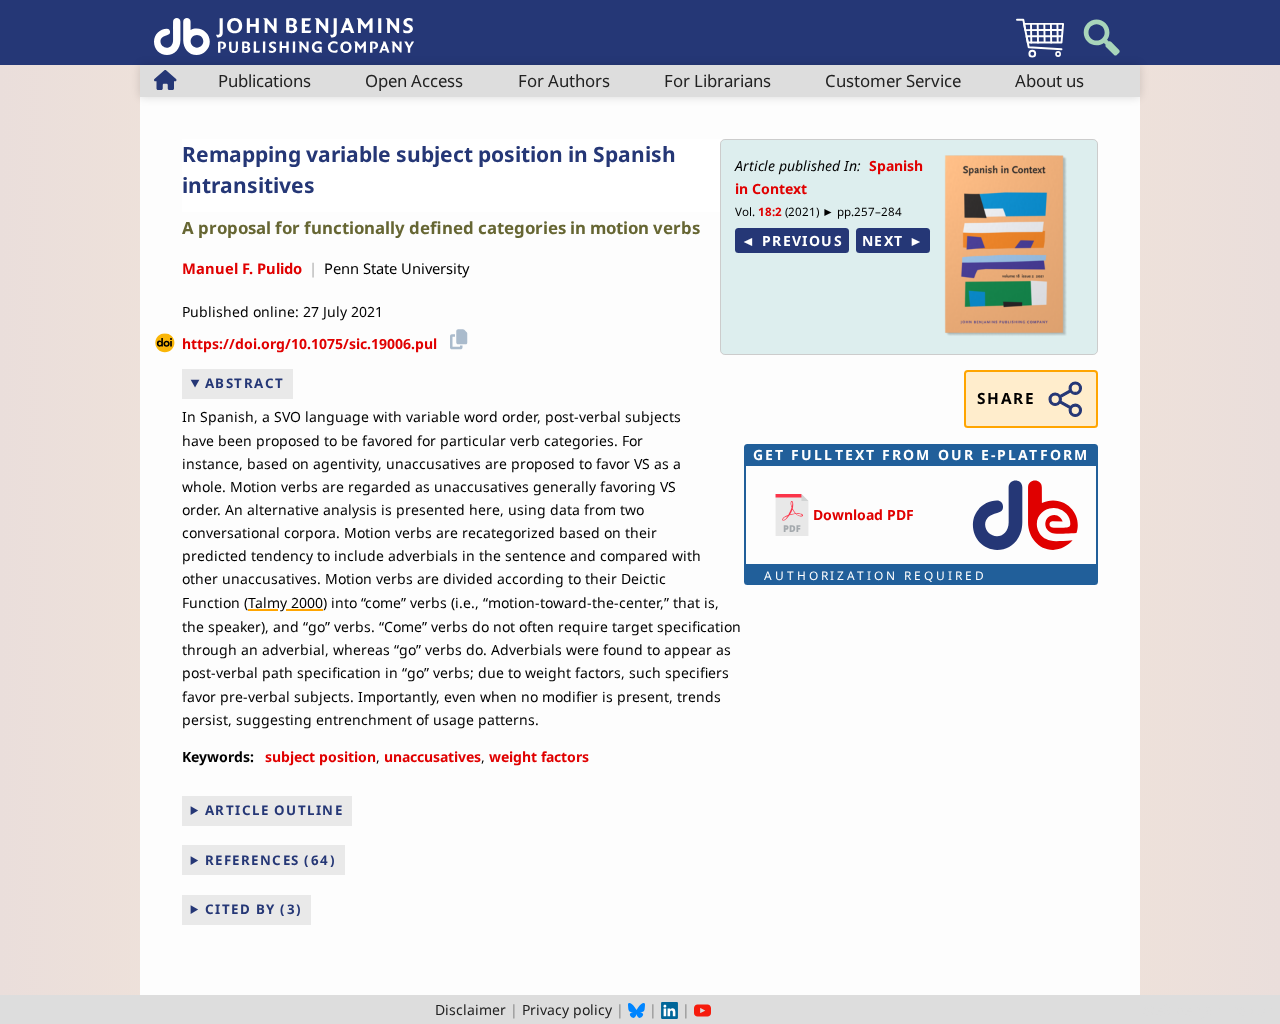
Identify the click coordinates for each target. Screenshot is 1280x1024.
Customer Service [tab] (893, 80)
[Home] (284, 25)
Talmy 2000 (285, 602)
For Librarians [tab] (717, 80)
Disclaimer (470, 1009)
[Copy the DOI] (455, 336)
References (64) (271, 860)
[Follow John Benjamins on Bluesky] (636, 1009)
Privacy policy (567, 1009)
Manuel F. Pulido (242, 268)
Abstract (245, 383)
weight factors (539, 756)
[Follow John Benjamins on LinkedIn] (669, 1009)
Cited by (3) (254, 909)
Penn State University (396, 268)
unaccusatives (432, 756)
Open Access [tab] (414, 80)
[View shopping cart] (1040, 56)
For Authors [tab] (564, 80)
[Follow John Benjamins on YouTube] (702, 1009)
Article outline (274, 810)
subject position (320, 756)
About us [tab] (1049, 80)
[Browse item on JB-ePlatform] (1025, 551)
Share (1006, 398)
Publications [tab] (264, 80)
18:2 (770, 211)
